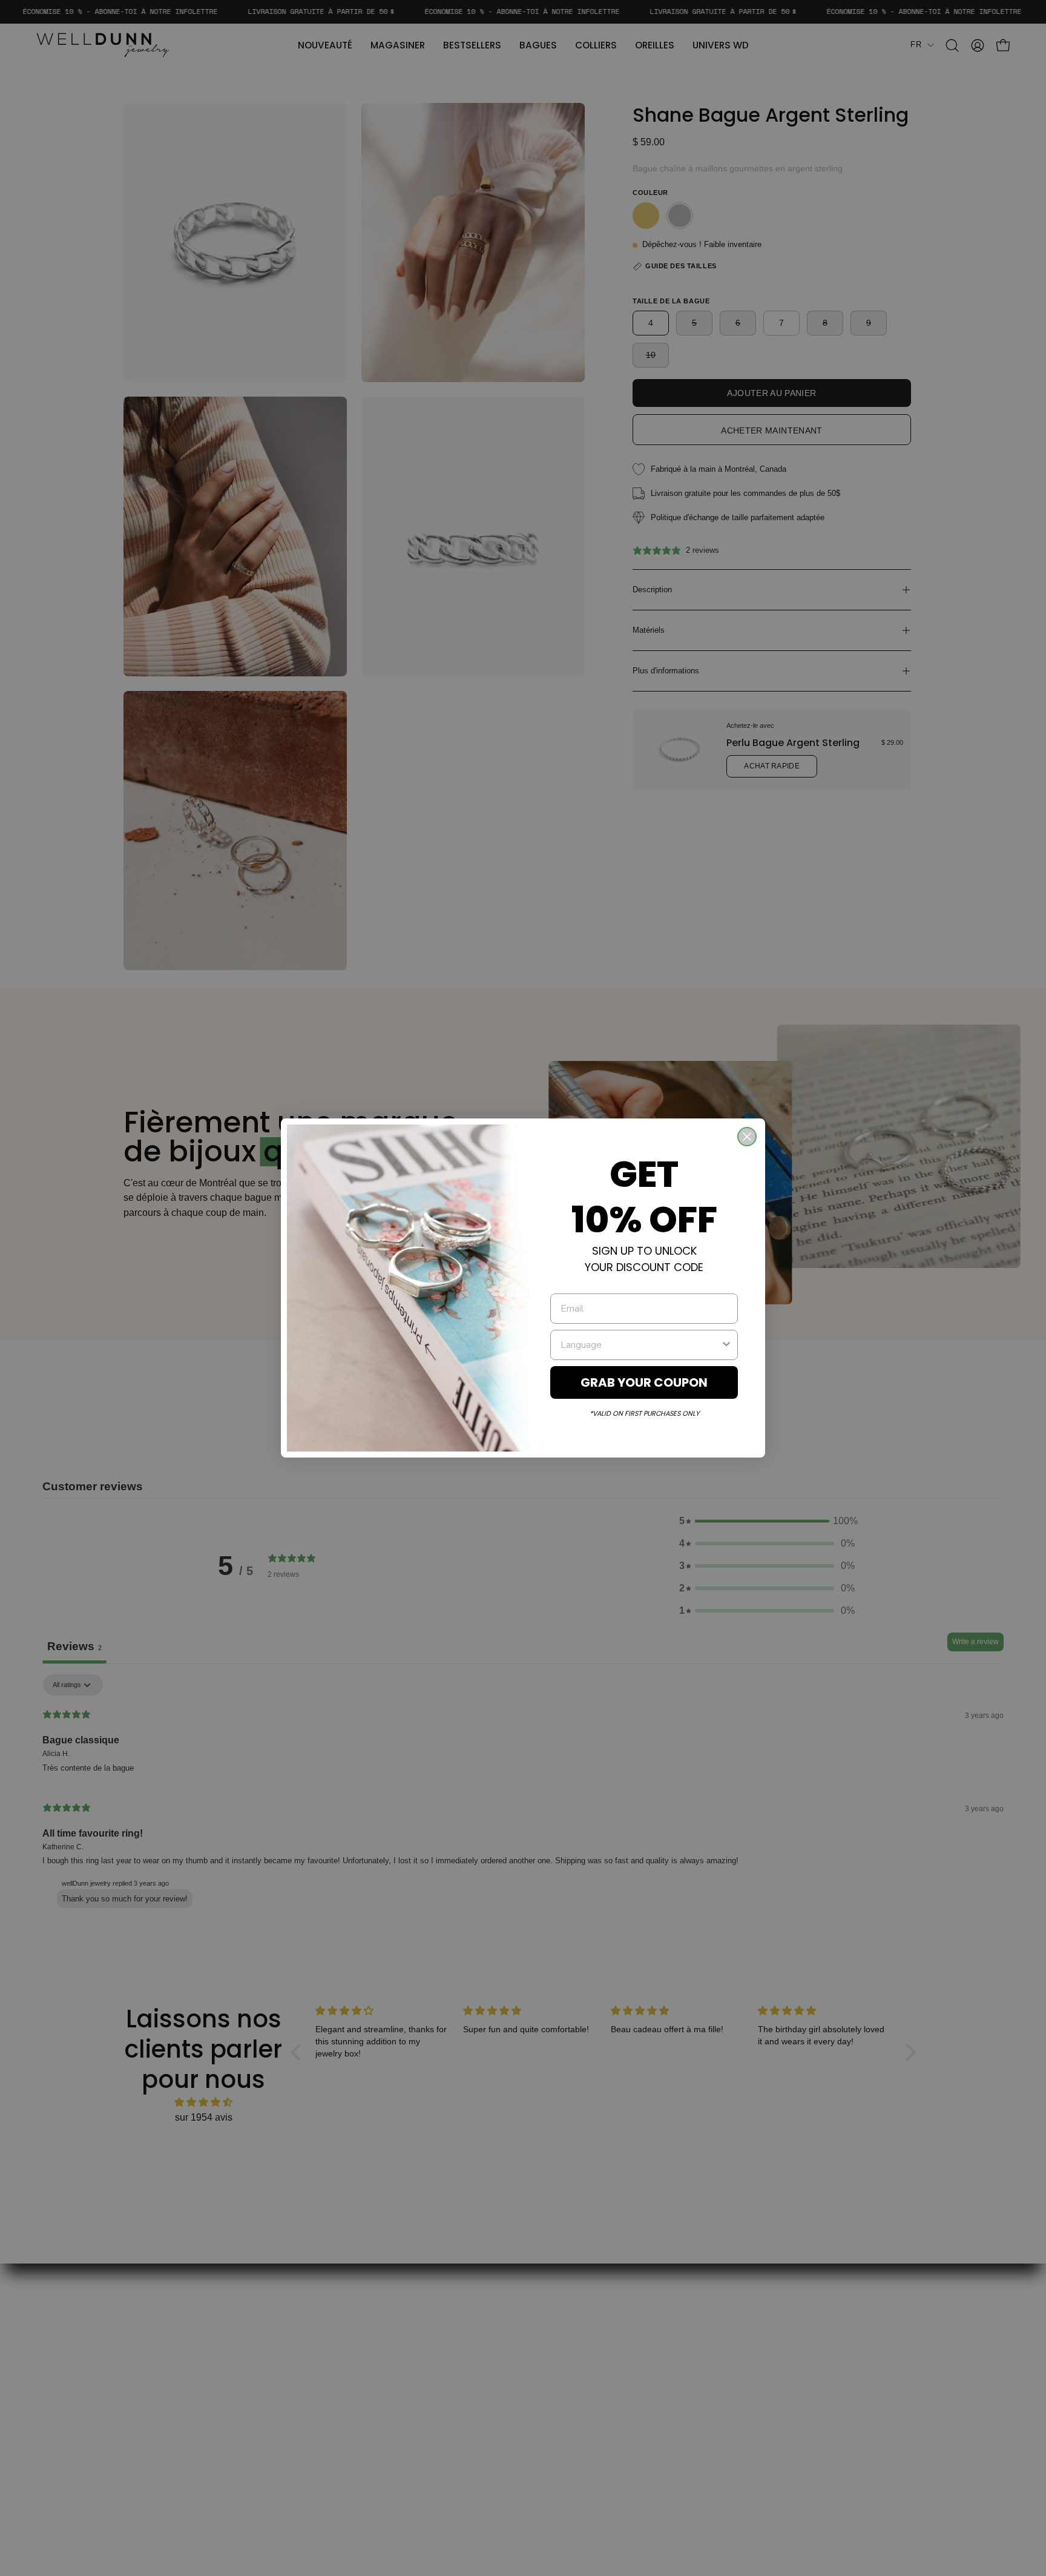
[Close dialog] (747, 1137)
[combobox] (640, 1345)
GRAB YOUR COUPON (644, 1382)
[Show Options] (726, 1345)
